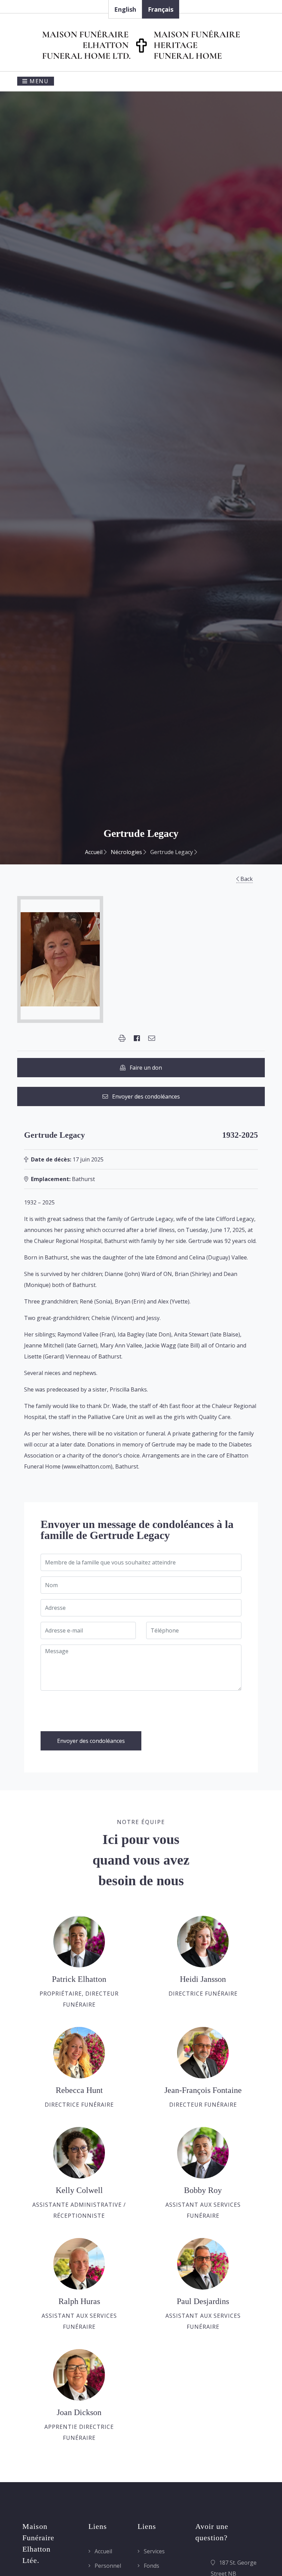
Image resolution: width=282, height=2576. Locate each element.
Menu (38, 81)
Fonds (151, 2566)
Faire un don (144, 1068)
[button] (122, 1038)
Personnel (107, 2566)
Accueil (94, 852)
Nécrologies (127, 852)
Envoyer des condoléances (144, 1096)
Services (154, 2551)
